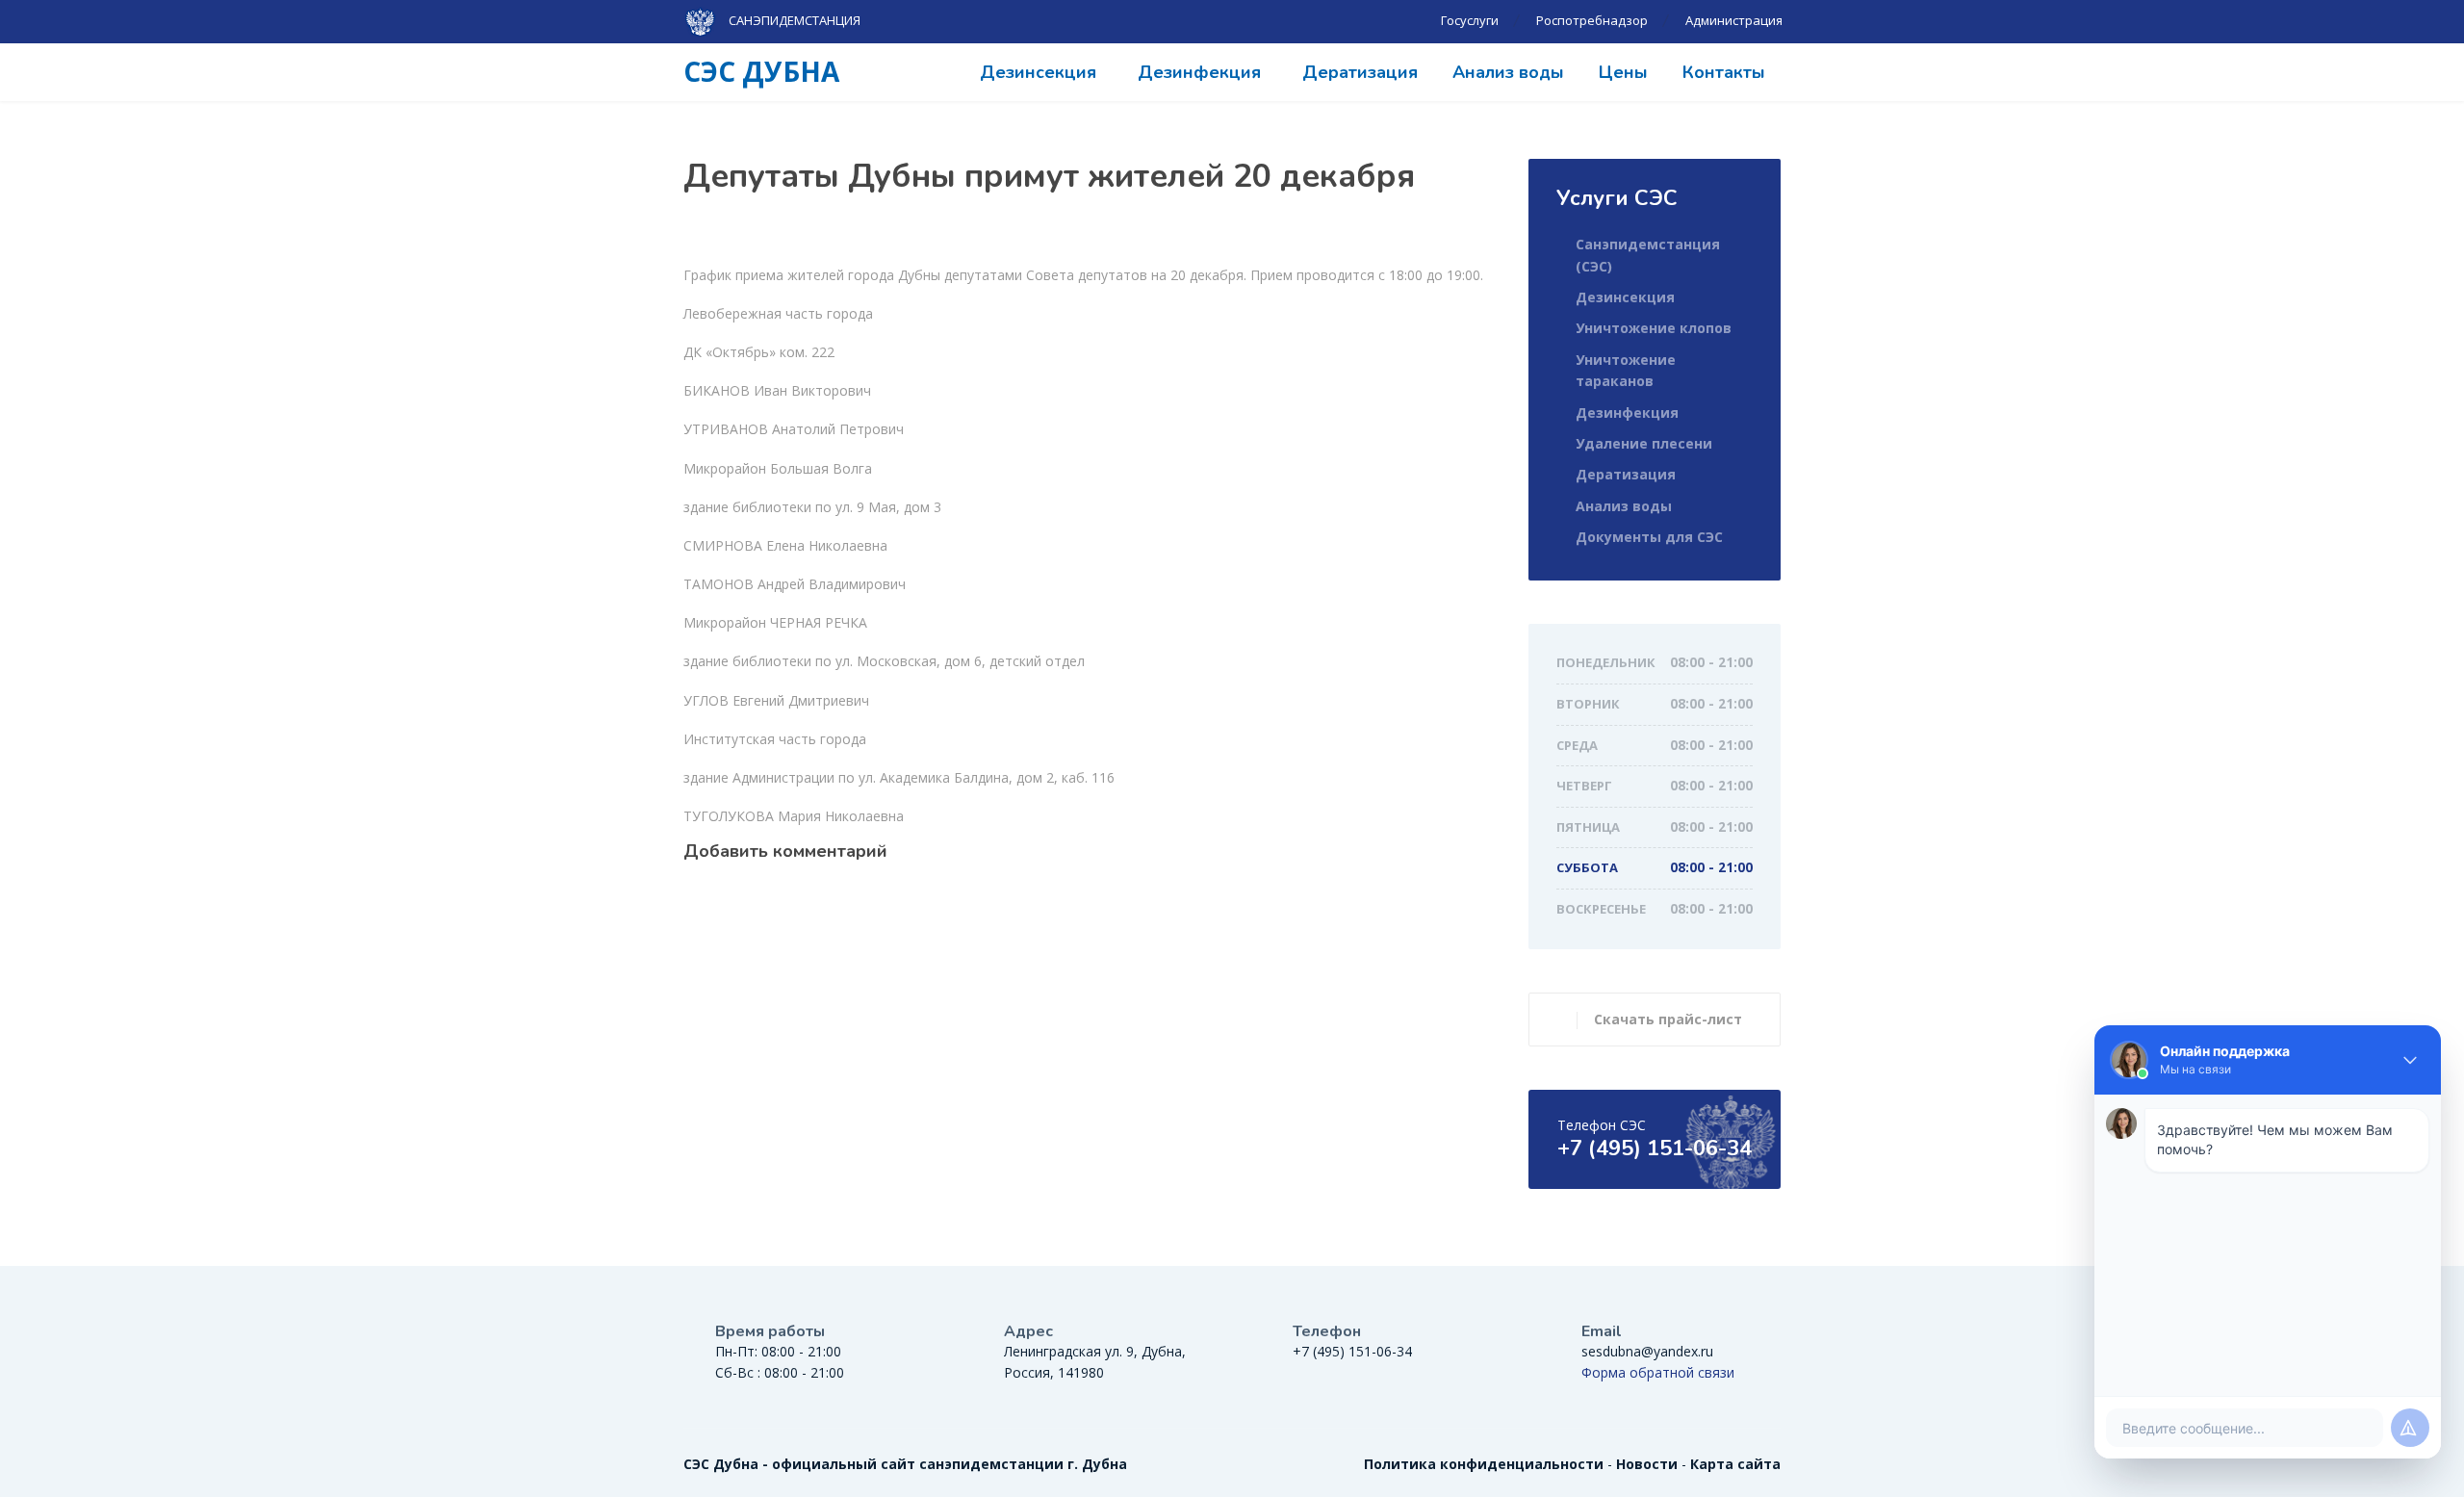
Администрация (1734, 20)
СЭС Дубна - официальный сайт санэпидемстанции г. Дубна (905, 1464)
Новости (1647, 1464)
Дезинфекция (1199, 72)
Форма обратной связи (1658, 1372)
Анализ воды (1508, 72)
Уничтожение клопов (1654, 328)
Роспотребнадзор (1592, 20)
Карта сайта (1735, 1464)
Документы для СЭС (1649, 537)
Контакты (1724, 72)
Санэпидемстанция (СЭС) (1648, 255)
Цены (1623, 72)
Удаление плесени (1644, 443)
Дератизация (1360, 72)
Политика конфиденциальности (1484, 1464)
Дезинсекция (1038, 72)
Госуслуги (1470, 20)
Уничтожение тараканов (1626, 370)
